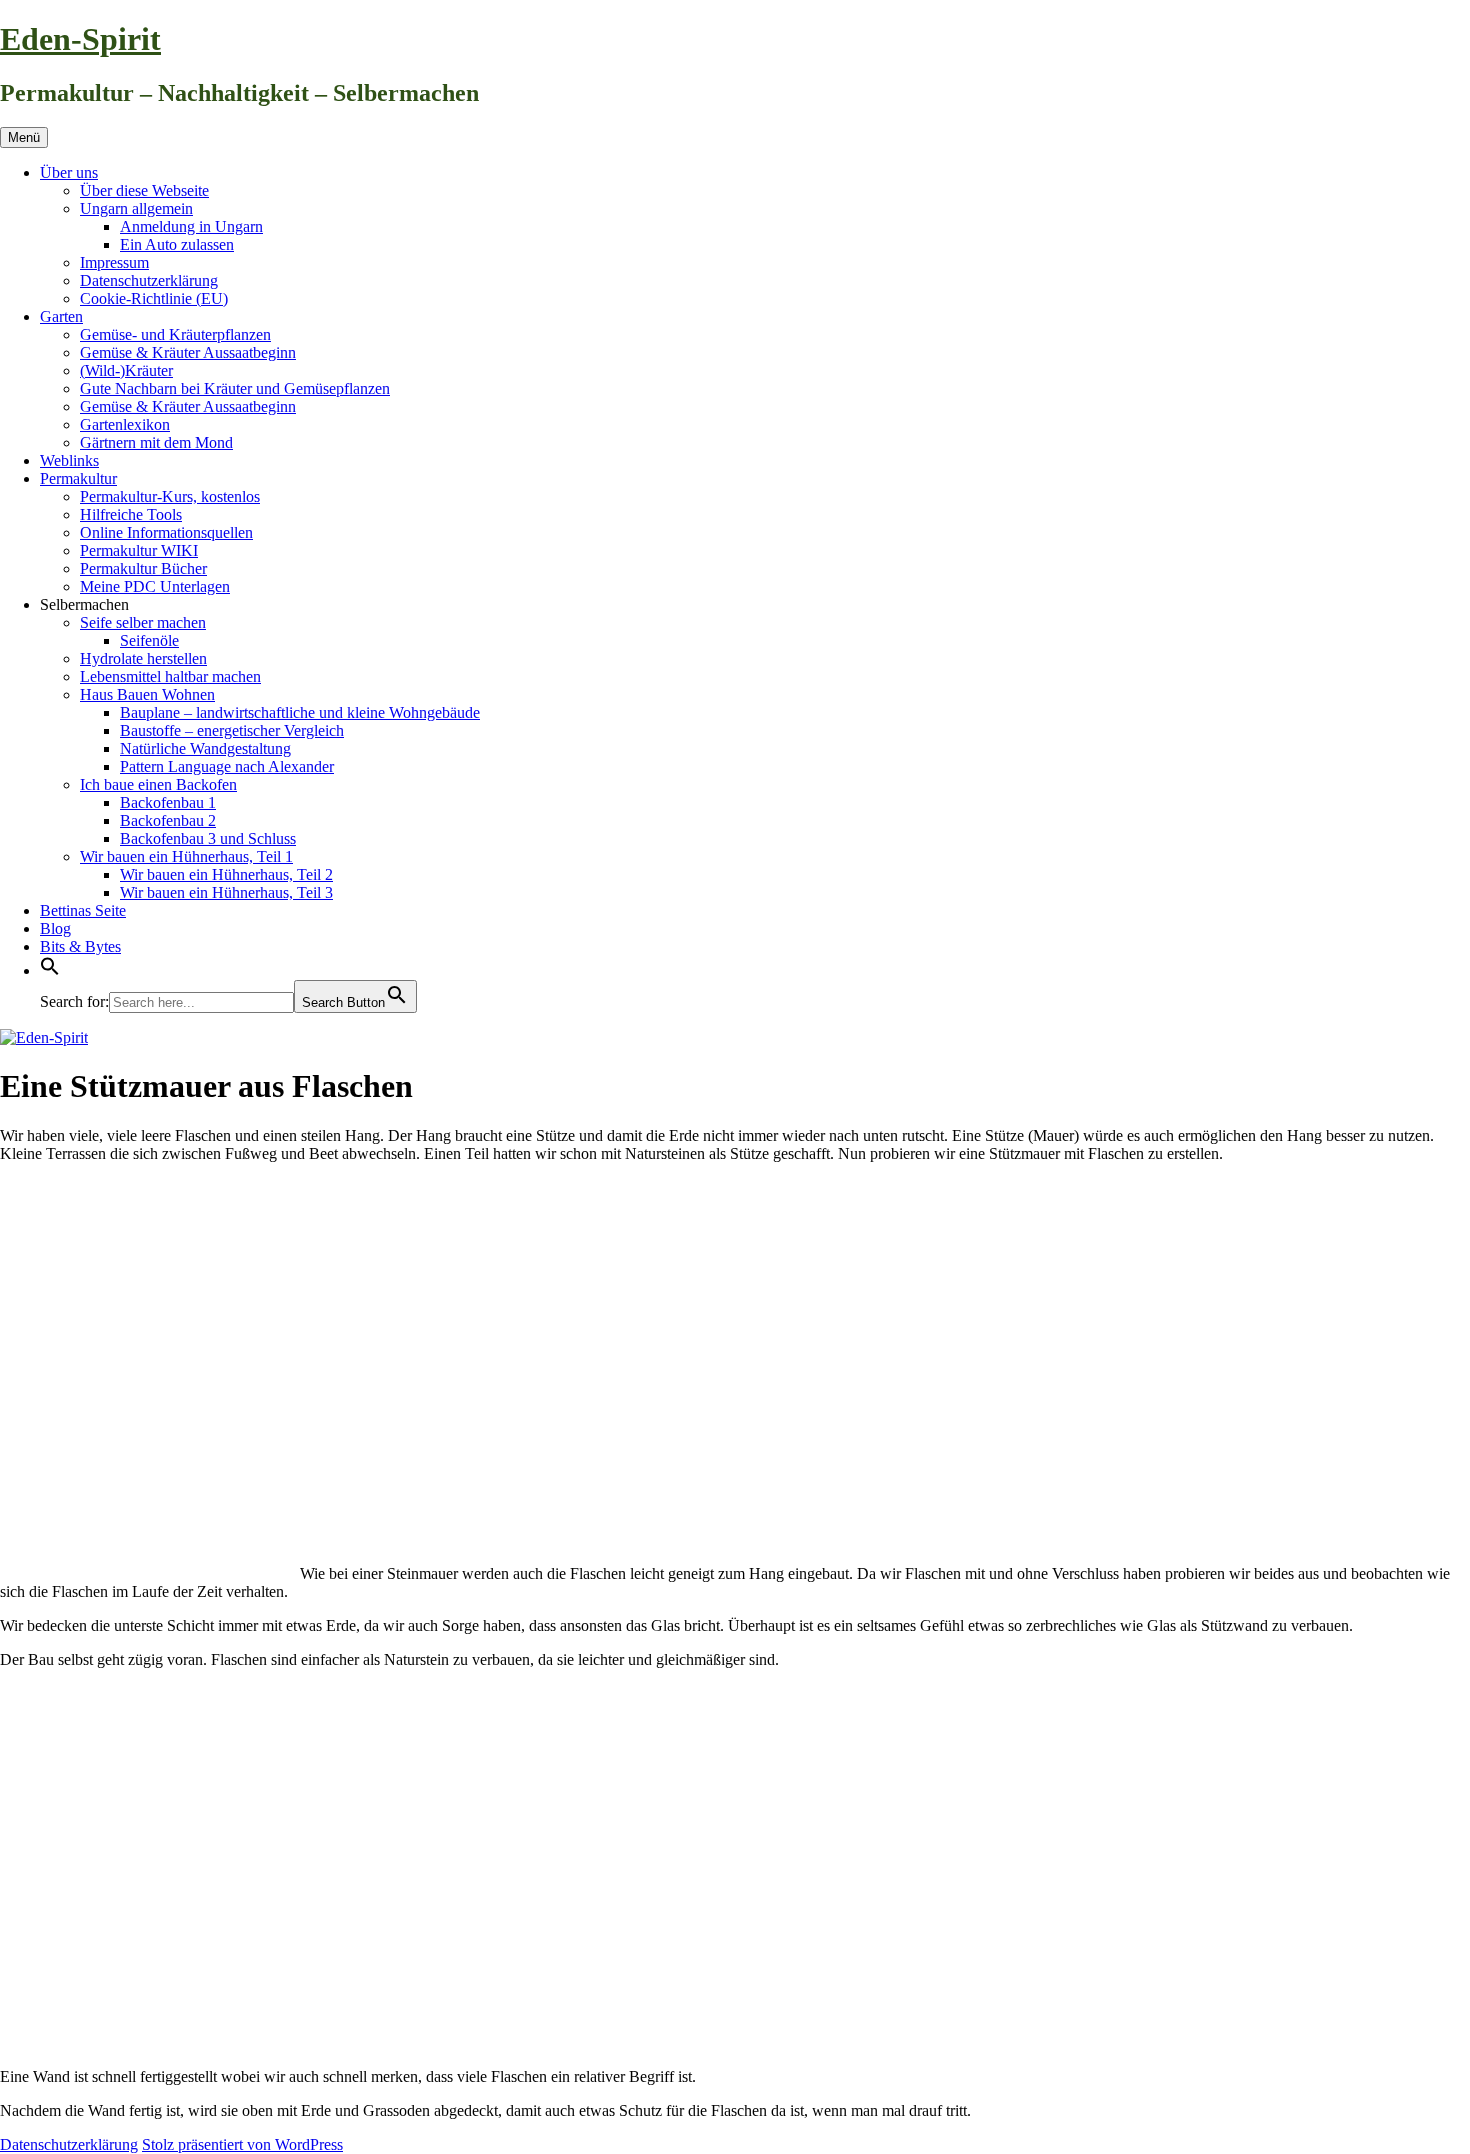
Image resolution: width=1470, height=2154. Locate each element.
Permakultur (78, 478)
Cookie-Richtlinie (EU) (154, 298)
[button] (50, 970)
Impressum (114, 262)
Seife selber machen (143, 622)
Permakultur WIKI (139, 550)
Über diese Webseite (144, 190)
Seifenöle (149, 640)
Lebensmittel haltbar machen (170, 676)
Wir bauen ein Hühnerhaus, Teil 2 (226, 874)
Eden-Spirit (80, 39)
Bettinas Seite (83, 910)
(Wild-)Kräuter (126, 370)
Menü (24, 137)
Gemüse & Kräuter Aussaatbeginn (188, 352)
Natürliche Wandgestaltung (205, 748)
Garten (61, 316)
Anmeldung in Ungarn (191, 226)
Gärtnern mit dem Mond (156, 442)
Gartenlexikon (125, 424)
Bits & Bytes (80, 946)
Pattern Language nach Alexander (227, 766)
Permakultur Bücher (143, 568)
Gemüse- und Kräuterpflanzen (175, 334)
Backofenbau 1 (168, 802)
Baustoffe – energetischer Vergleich (232, 730)
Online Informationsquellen (166, 532)
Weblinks (69, 460)
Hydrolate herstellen (143, 658)
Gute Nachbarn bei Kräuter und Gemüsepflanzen (235, 388)
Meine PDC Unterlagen (155, 586)
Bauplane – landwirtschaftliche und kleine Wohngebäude (300, 712)
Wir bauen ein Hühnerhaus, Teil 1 (186, 856)
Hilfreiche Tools (131, 514)
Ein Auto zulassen (177, 244)
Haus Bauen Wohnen (147, 694)
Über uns (69, 172)
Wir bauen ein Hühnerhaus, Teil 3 (226, 892)
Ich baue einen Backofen (158, 784)
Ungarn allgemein (136, 208)
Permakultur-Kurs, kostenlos (170, 496)
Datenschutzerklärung (149, 280)
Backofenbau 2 (168, 820)
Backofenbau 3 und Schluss (208, 838)
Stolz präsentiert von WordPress (242, 2144)
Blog (55, 928)
